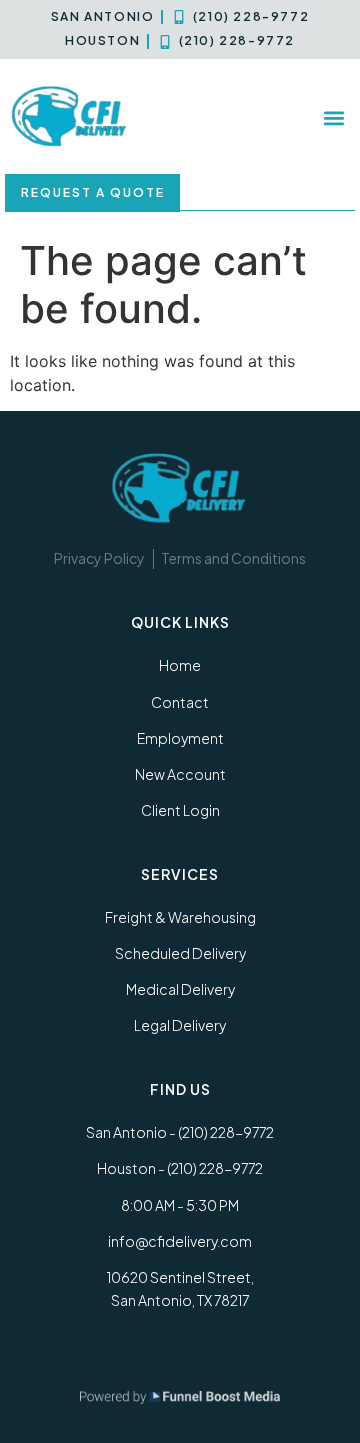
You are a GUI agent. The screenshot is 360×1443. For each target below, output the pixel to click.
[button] (333, 117)
